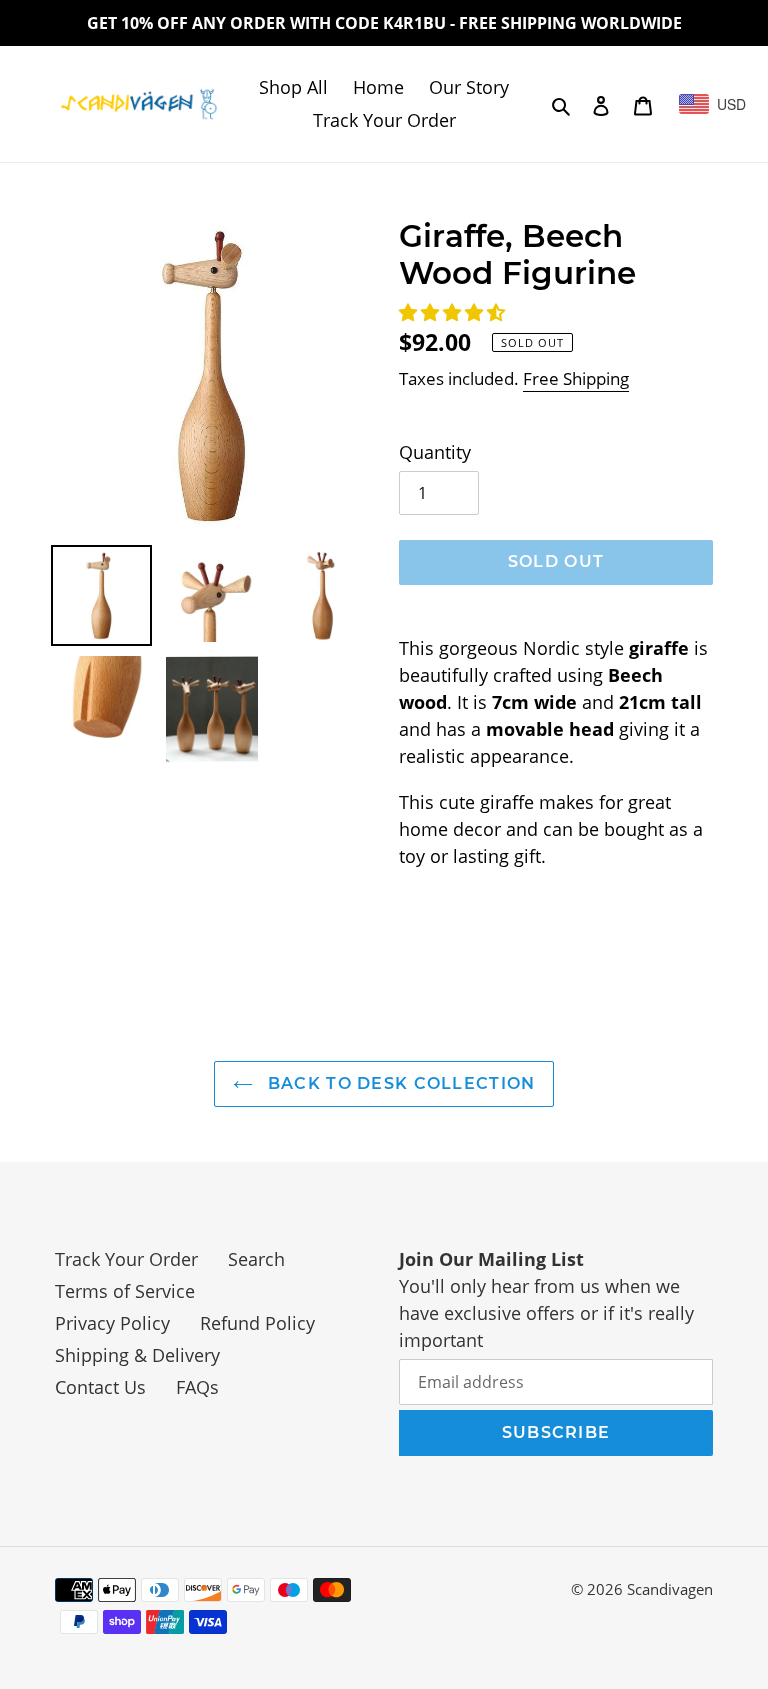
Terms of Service (125, 1291)
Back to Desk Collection (399, 1083)
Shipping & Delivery (137, 1355)
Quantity (435, 452)
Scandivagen (670, 1589)
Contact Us (100, 1387)
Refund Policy (257, 1323)
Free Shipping (576, 378)
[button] (454, 312)
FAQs (197, 1387)
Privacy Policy (112, 1323)
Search (256, 1259)
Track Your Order (126, 1259)
